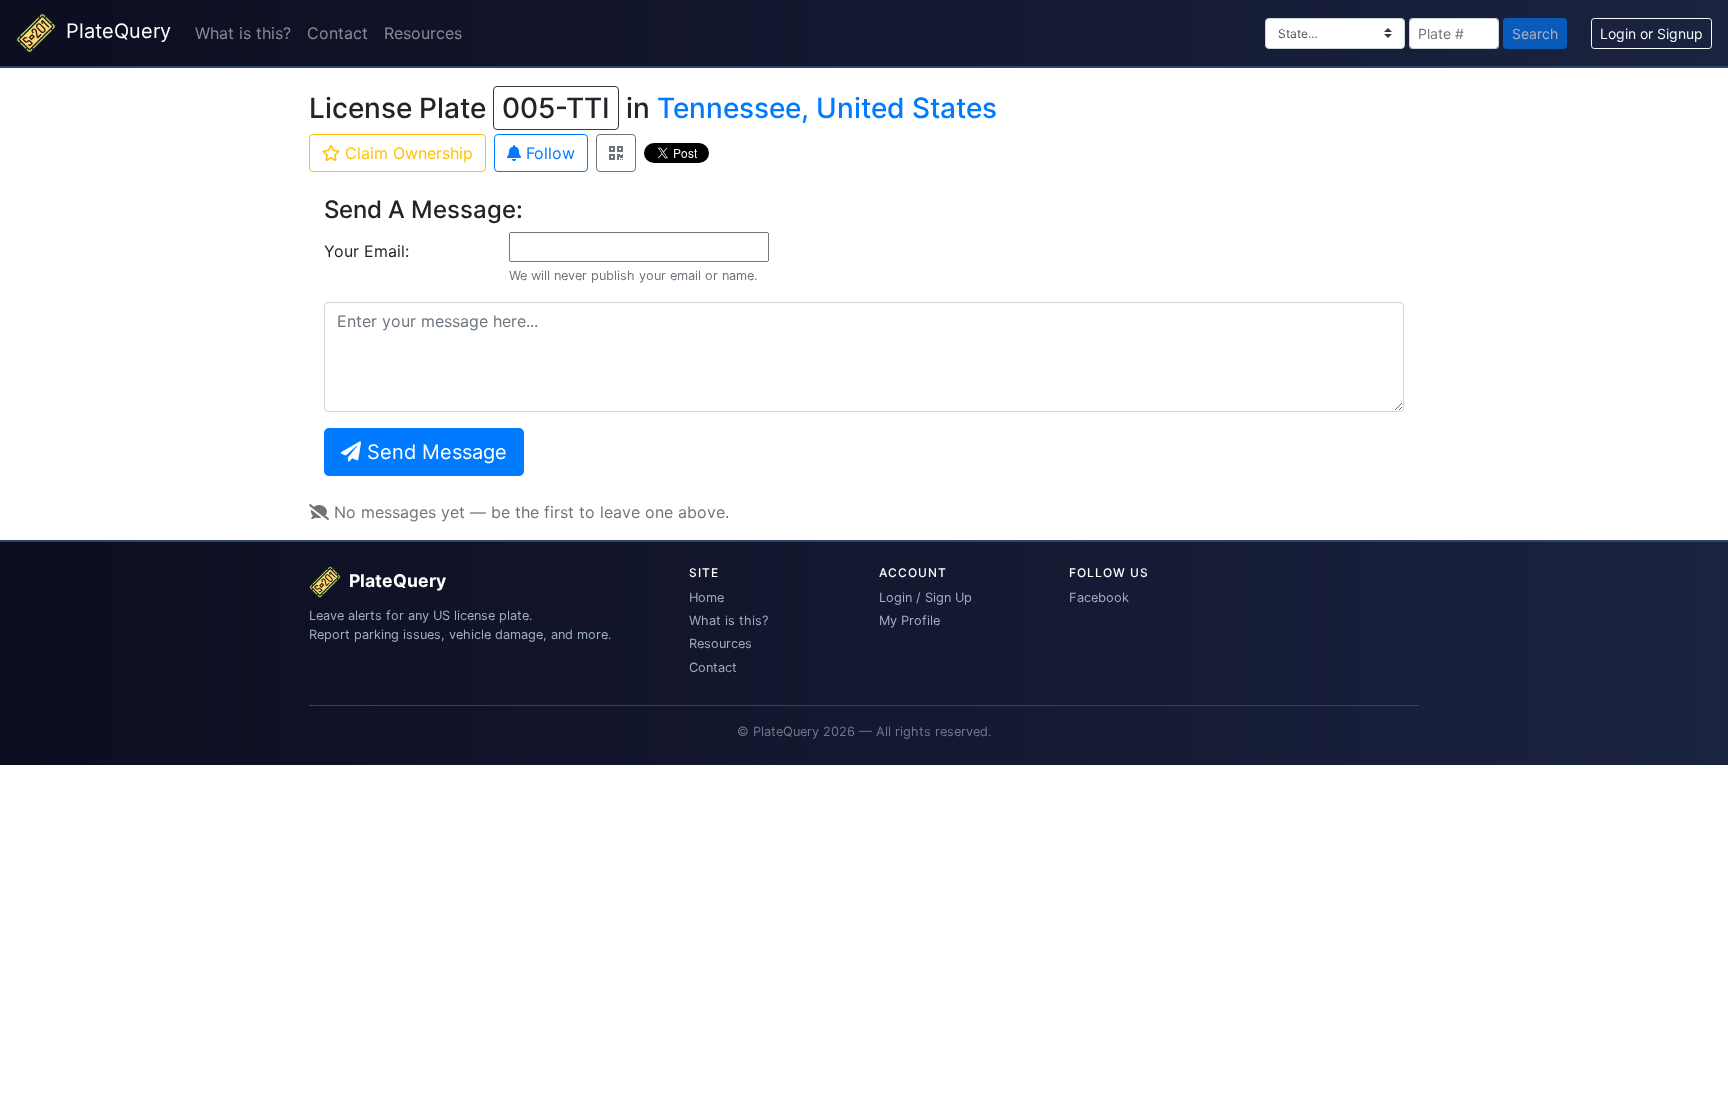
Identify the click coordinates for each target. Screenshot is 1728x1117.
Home (706, 597)
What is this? (243, 33)
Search (1535, 33)
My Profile (909, 620)
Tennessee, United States (827, 108)
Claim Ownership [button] (406, 153)
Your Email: (366, 251)
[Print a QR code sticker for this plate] (616, 153)
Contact (337, 33)
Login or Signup (1651, 33)
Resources (423, 33)
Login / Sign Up (925, 597)
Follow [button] (548, 153)
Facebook (1099, 597)
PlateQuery (115, 31)
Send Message (434, 452)
